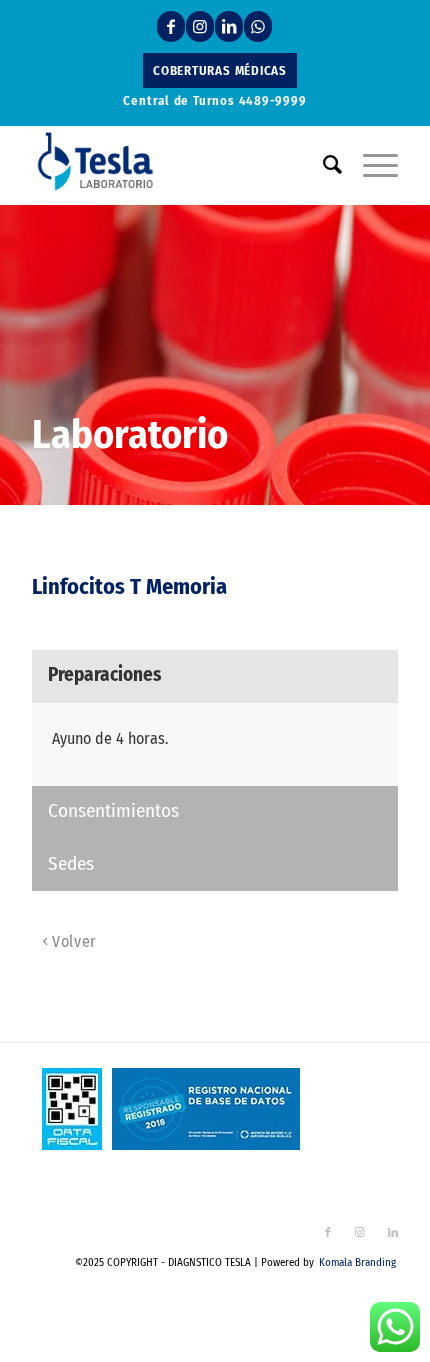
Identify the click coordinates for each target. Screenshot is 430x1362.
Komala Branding (357, 1262)
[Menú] (370, 165)
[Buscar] (323, 165)
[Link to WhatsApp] (258, 26)
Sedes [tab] (71, 863)
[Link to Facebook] (171, 26)
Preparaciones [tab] (104, 674)
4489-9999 (273, 100)
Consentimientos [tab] (113, 810)
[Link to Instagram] (200, 26)
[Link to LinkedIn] (229, 26)
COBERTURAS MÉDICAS (220, 70)
